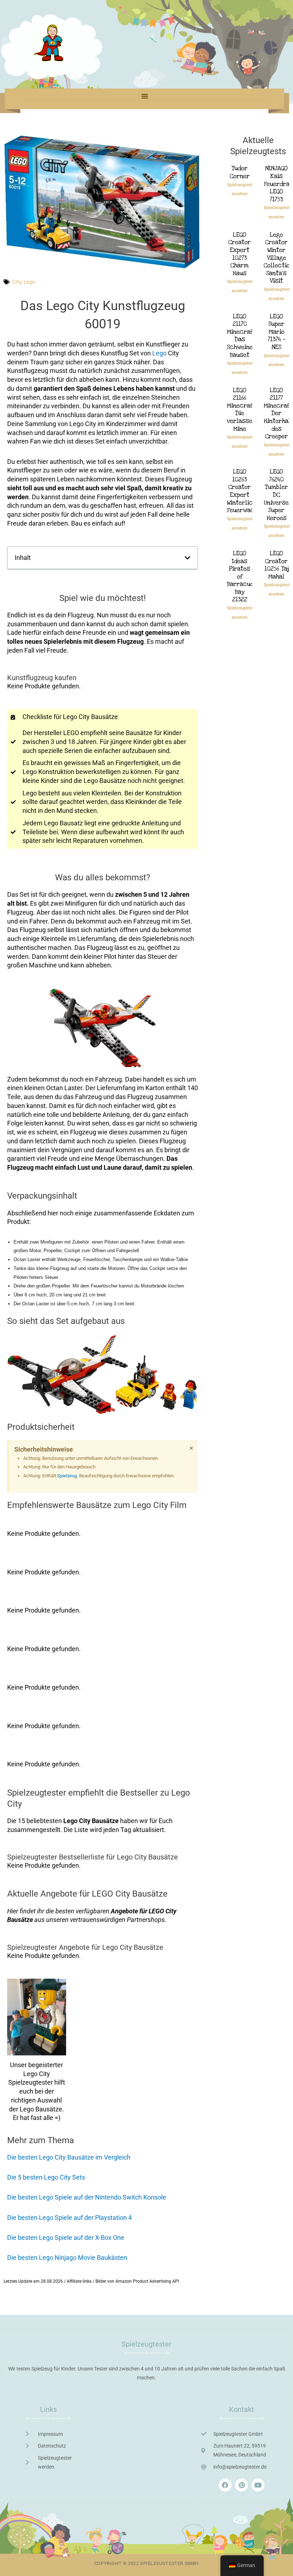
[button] (145, 96)
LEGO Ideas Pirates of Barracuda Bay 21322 (242, 576)
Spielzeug (67, 1476)
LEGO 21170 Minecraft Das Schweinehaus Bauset (247, 336)
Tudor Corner (240, 172)
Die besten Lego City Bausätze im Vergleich (69, 2157)
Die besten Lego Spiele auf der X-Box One (66, 2238)
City (17, 282)
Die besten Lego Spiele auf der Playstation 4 (69, 2218)
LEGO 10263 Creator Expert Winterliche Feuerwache (244, 491)
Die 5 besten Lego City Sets (46, 2177)
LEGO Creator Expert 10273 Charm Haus (240, 254)
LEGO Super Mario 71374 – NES (276, 332)
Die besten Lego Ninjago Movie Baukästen (67, 2258)
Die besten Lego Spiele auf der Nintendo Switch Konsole (87, 2197)
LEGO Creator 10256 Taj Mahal (277, 565)
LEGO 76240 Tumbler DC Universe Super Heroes (276, 495)
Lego (29, 282)
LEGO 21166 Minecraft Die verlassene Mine (243, 409)
